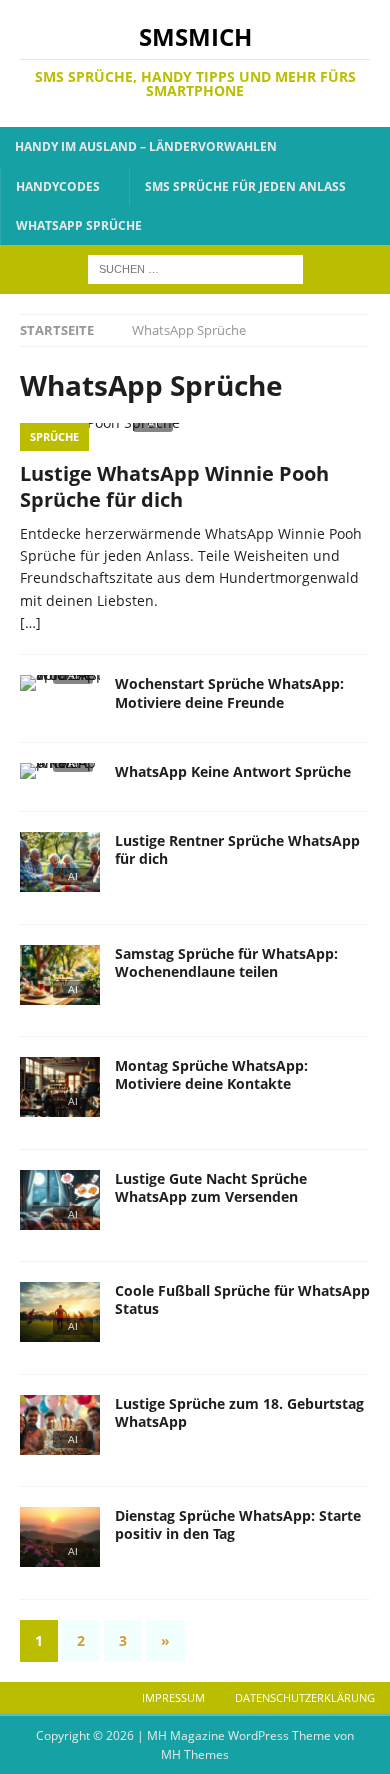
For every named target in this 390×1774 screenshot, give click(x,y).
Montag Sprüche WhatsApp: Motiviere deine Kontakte (211, 1074)
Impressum (173, 1697)
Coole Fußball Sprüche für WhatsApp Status (242, 1299)
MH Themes (195, 1754)
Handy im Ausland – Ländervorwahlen (146, 146)
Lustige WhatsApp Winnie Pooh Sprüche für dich (174, 486)
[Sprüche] (60, 688)
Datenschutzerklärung (305, 1697)
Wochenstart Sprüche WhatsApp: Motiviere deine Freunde (229, 692)
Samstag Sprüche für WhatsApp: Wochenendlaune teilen (226, 962)
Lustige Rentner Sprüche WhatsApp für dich (237, 849)
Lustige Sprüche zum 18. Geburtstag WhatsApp (239, 1412)
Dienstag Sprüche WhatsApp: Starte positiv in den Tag (238, 1524)
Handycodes (58, 186)
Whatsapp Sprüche (79, 225)
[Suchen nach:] (195, 267)
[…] (30, 622)
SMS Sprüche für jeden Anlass (245, 186)
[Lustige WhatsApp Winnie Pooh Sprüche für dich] (195, 436)
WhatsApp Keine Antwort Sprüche (233, 771)
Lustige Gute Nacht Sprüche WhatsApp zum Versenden (211, 1187)
